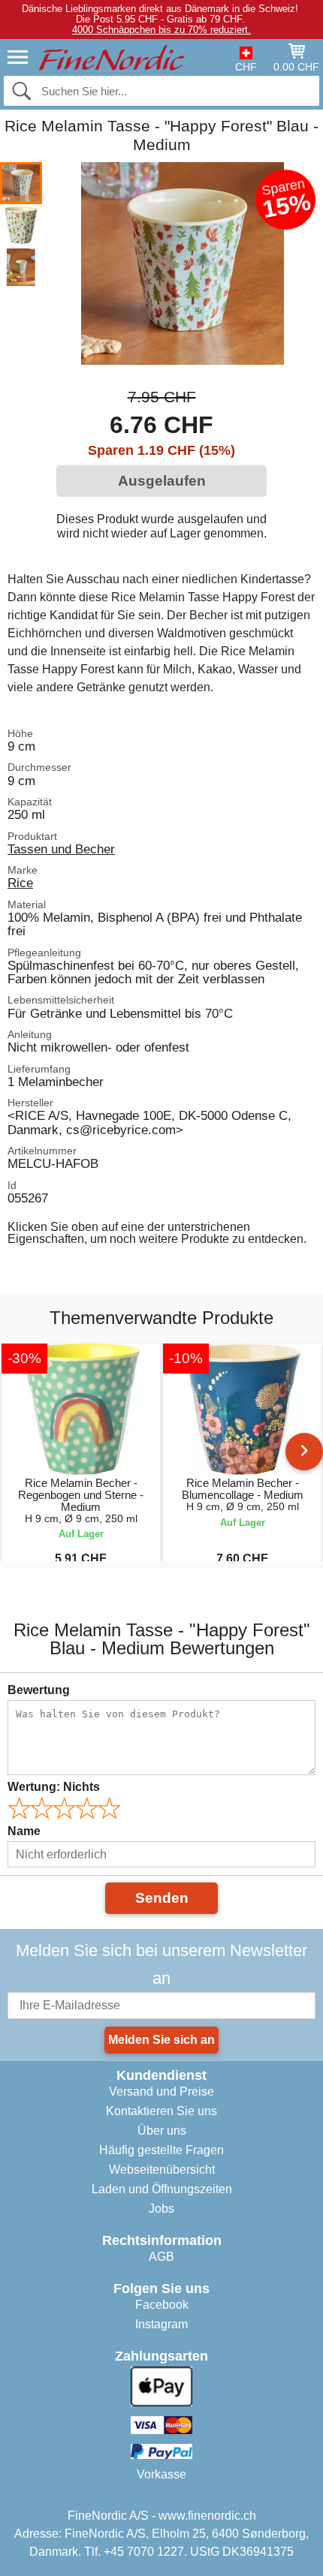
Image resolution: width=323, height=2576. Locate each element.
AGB (161, 2257)
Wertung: (54, 1787)
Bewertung (39, 1690)
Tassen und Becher (61, 849)
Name (24, 1831)
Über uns (162, 2131)
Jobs (161, 2209)
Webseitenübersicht (162, 2170)
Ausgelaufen (162, 481)
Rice (20, 883)
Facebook (162, 2305)
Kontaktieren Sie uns (161, 2111)
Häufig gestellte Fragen (161, 2150)
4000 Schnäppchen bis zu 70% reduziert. (161, 30)
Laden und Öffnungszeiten (162, 2189)
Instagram (161, 2324)
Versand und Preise (161, 2091)
